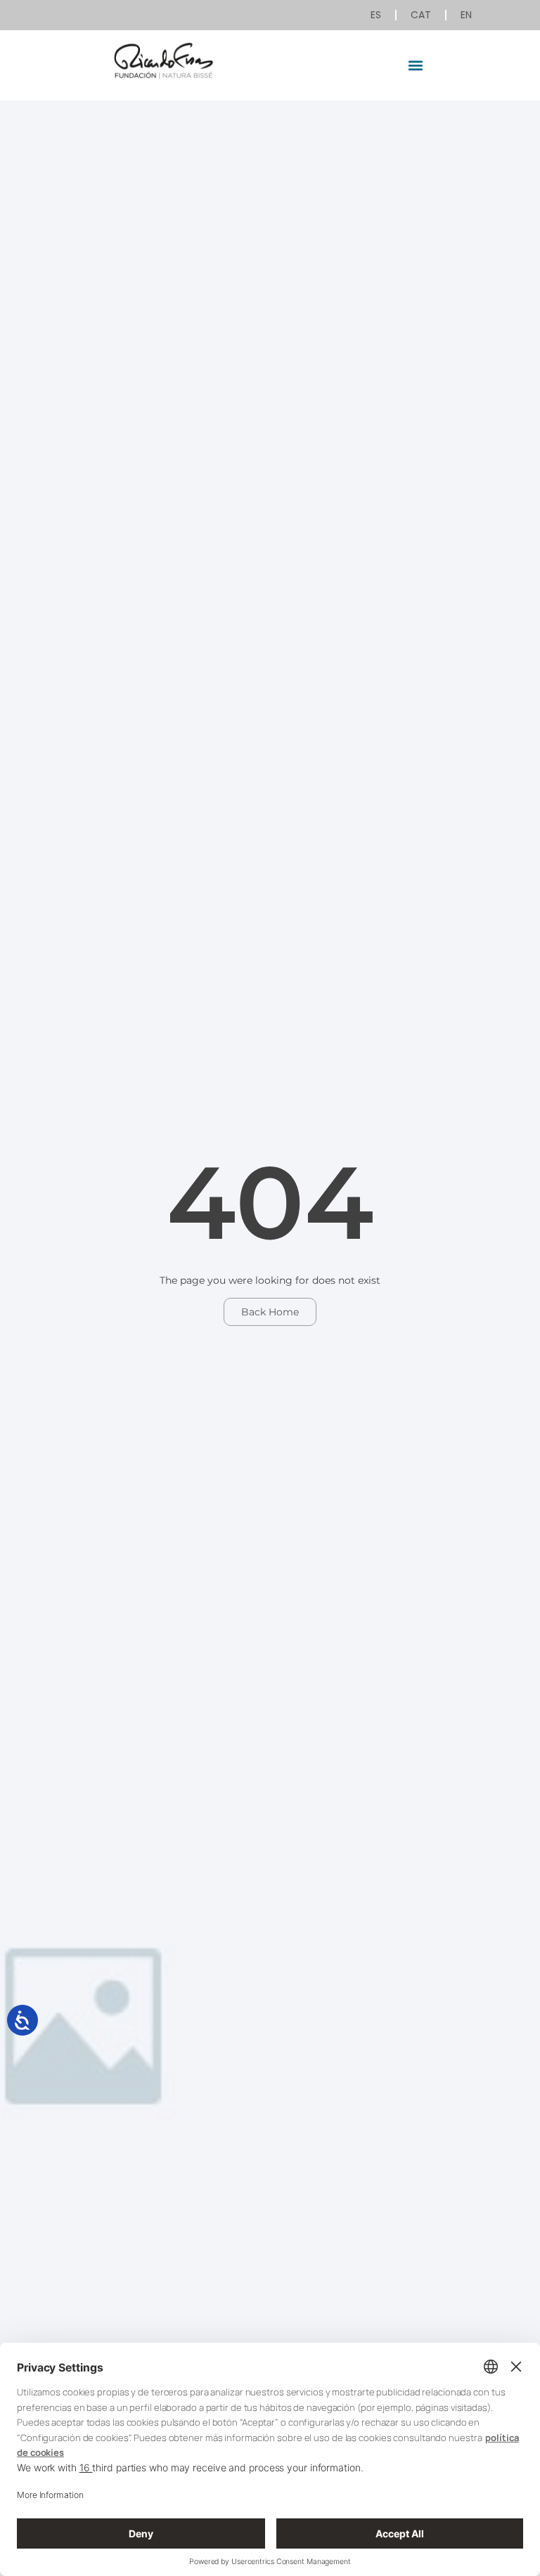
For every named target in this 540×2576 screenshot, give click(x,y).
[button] (416, 65)
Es (376, 15)
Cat (421, 15)
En (466, 15)
